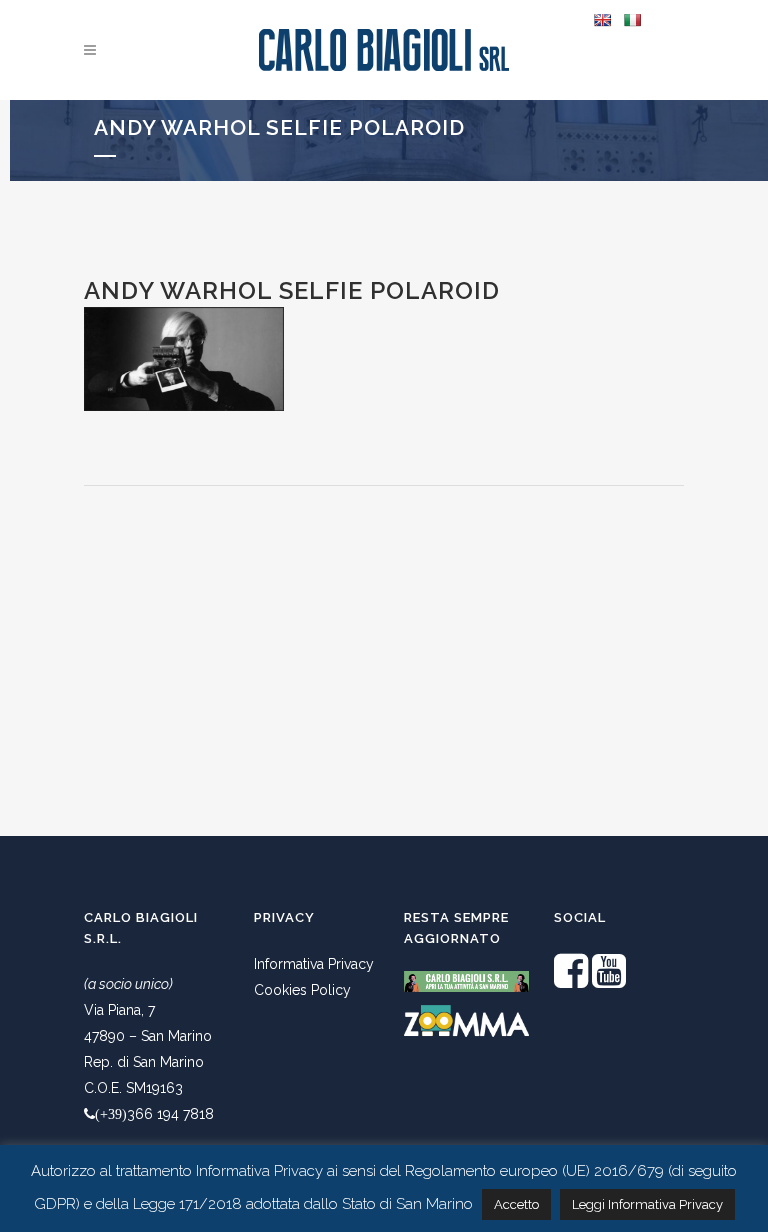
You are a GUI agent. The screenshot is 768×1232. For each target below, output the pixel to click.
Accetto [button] (516, 1204)
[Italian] (632, 20)
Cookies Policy (302, 990)
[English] (602, 20)
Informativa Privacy (314, 964)
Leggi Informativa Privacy (647, 1204)
